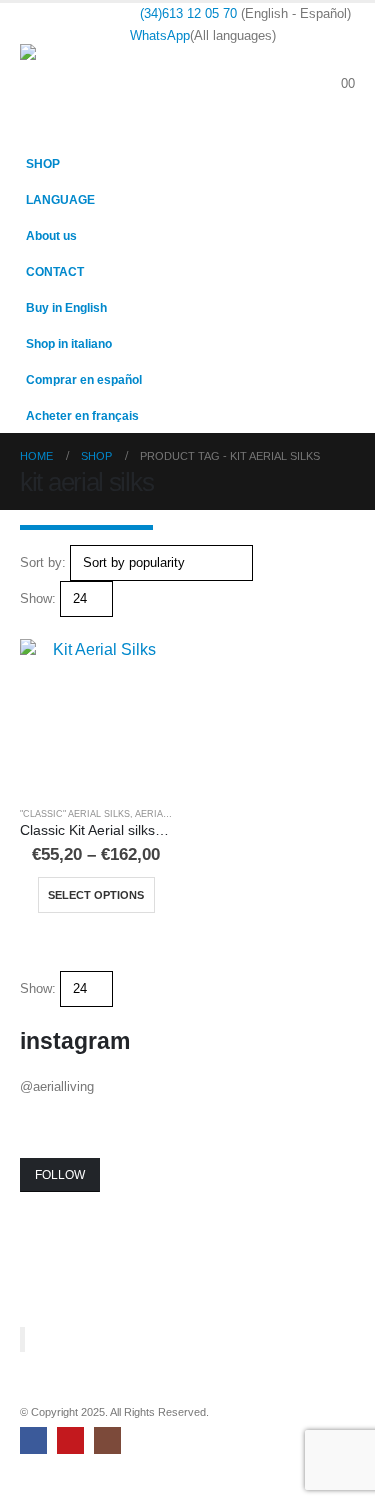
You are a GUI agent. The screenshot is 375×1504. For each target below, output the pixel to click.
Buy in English (66, 307)
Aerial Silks (166, 814)
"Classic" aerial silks (75, 814)
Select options (96, 895)
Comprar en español (84, 379)
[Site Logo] (75, 73)
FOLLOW (60, 1175)
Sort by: (43, 562)
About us (51, 235)
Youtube (70, 1440)
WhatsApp (160, 35)
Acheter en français (82, 415)
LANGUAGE (60, 199)
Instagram (107, 1440)
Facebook (33, 1440)
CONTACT (55, 271)
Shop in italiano (69, 343)
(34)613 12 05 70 (188, 13)
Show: (38, 598)
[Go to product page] (96, 715)
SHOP (43, 163)
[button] (339, 60)
